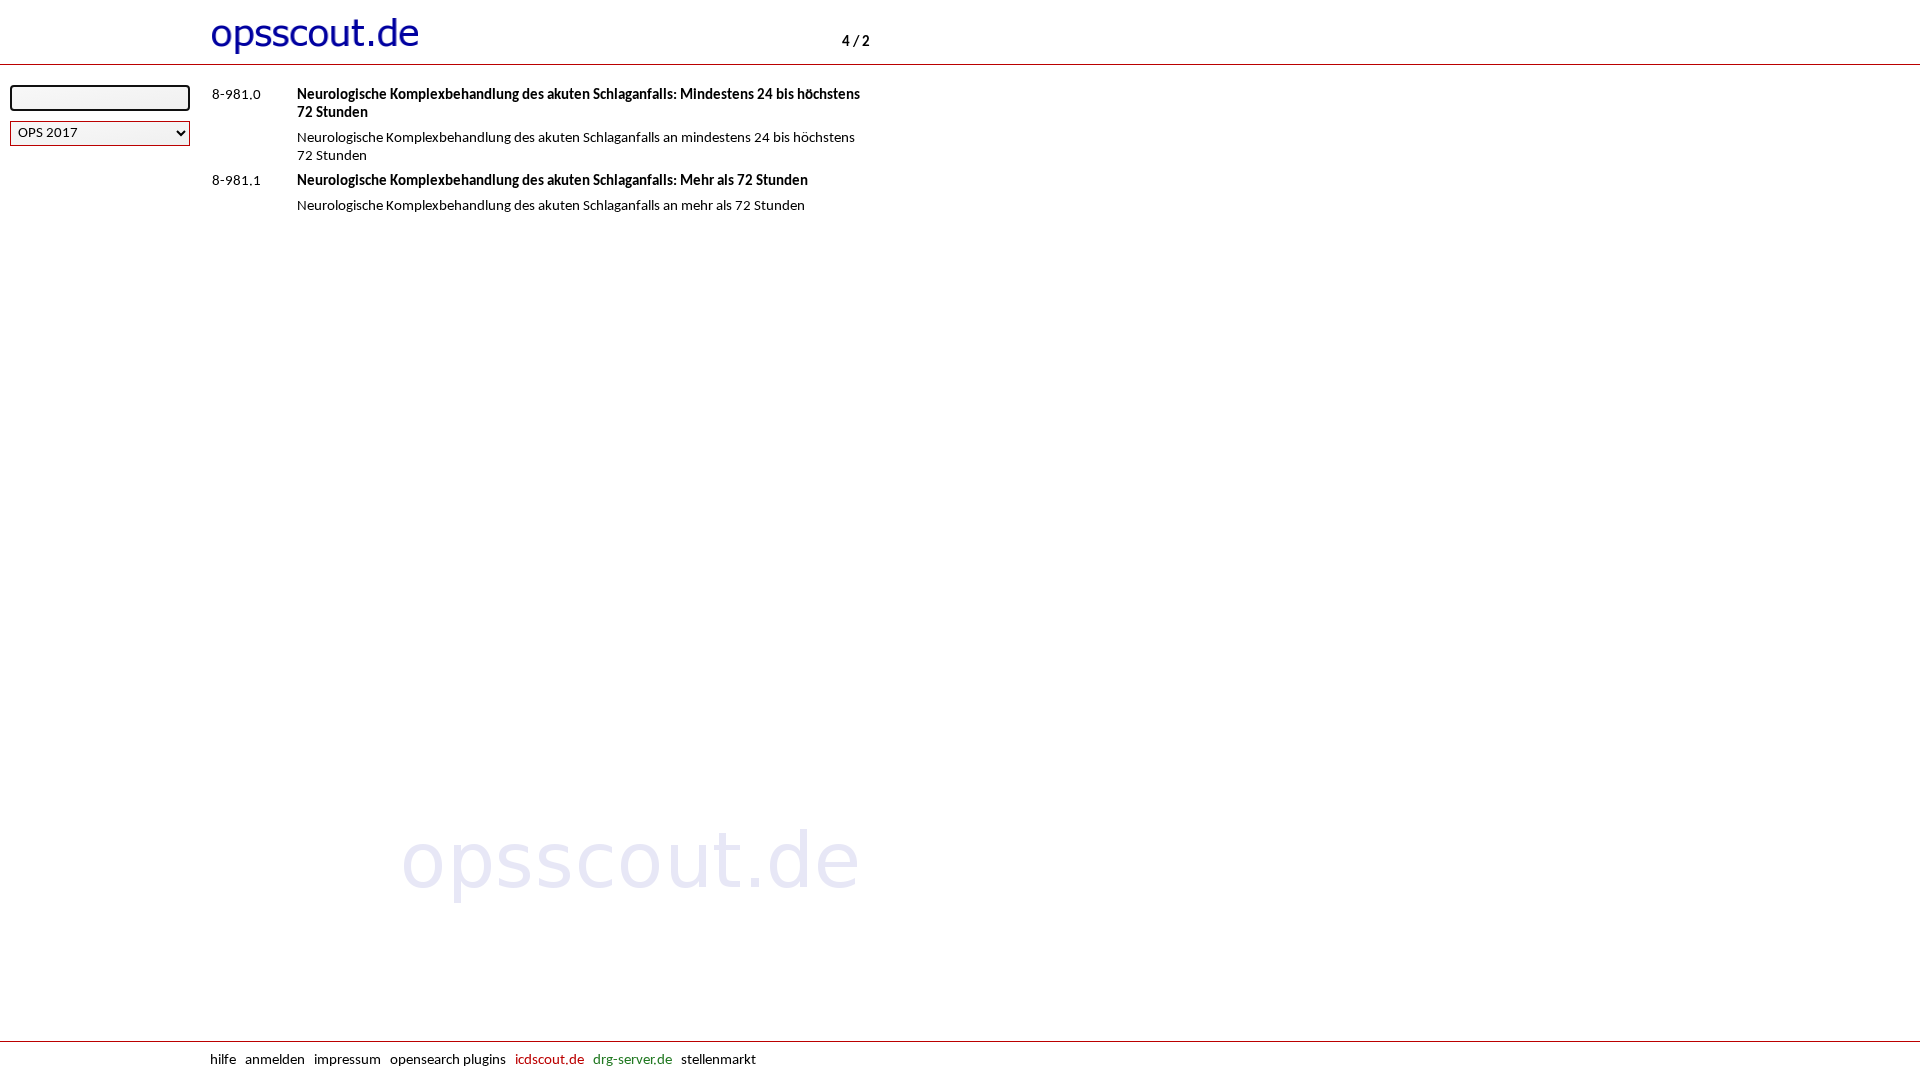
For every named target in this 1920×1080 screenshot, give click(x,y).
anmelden (275, 1060)
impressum (347, 1060)
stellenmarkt (718, 1060)
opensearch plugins (448, 1060)
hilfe (223, 1060)
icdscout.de (549, 1060)
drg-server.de (632, 1060)
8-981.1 (236, 181)
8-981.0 (236, 95)
